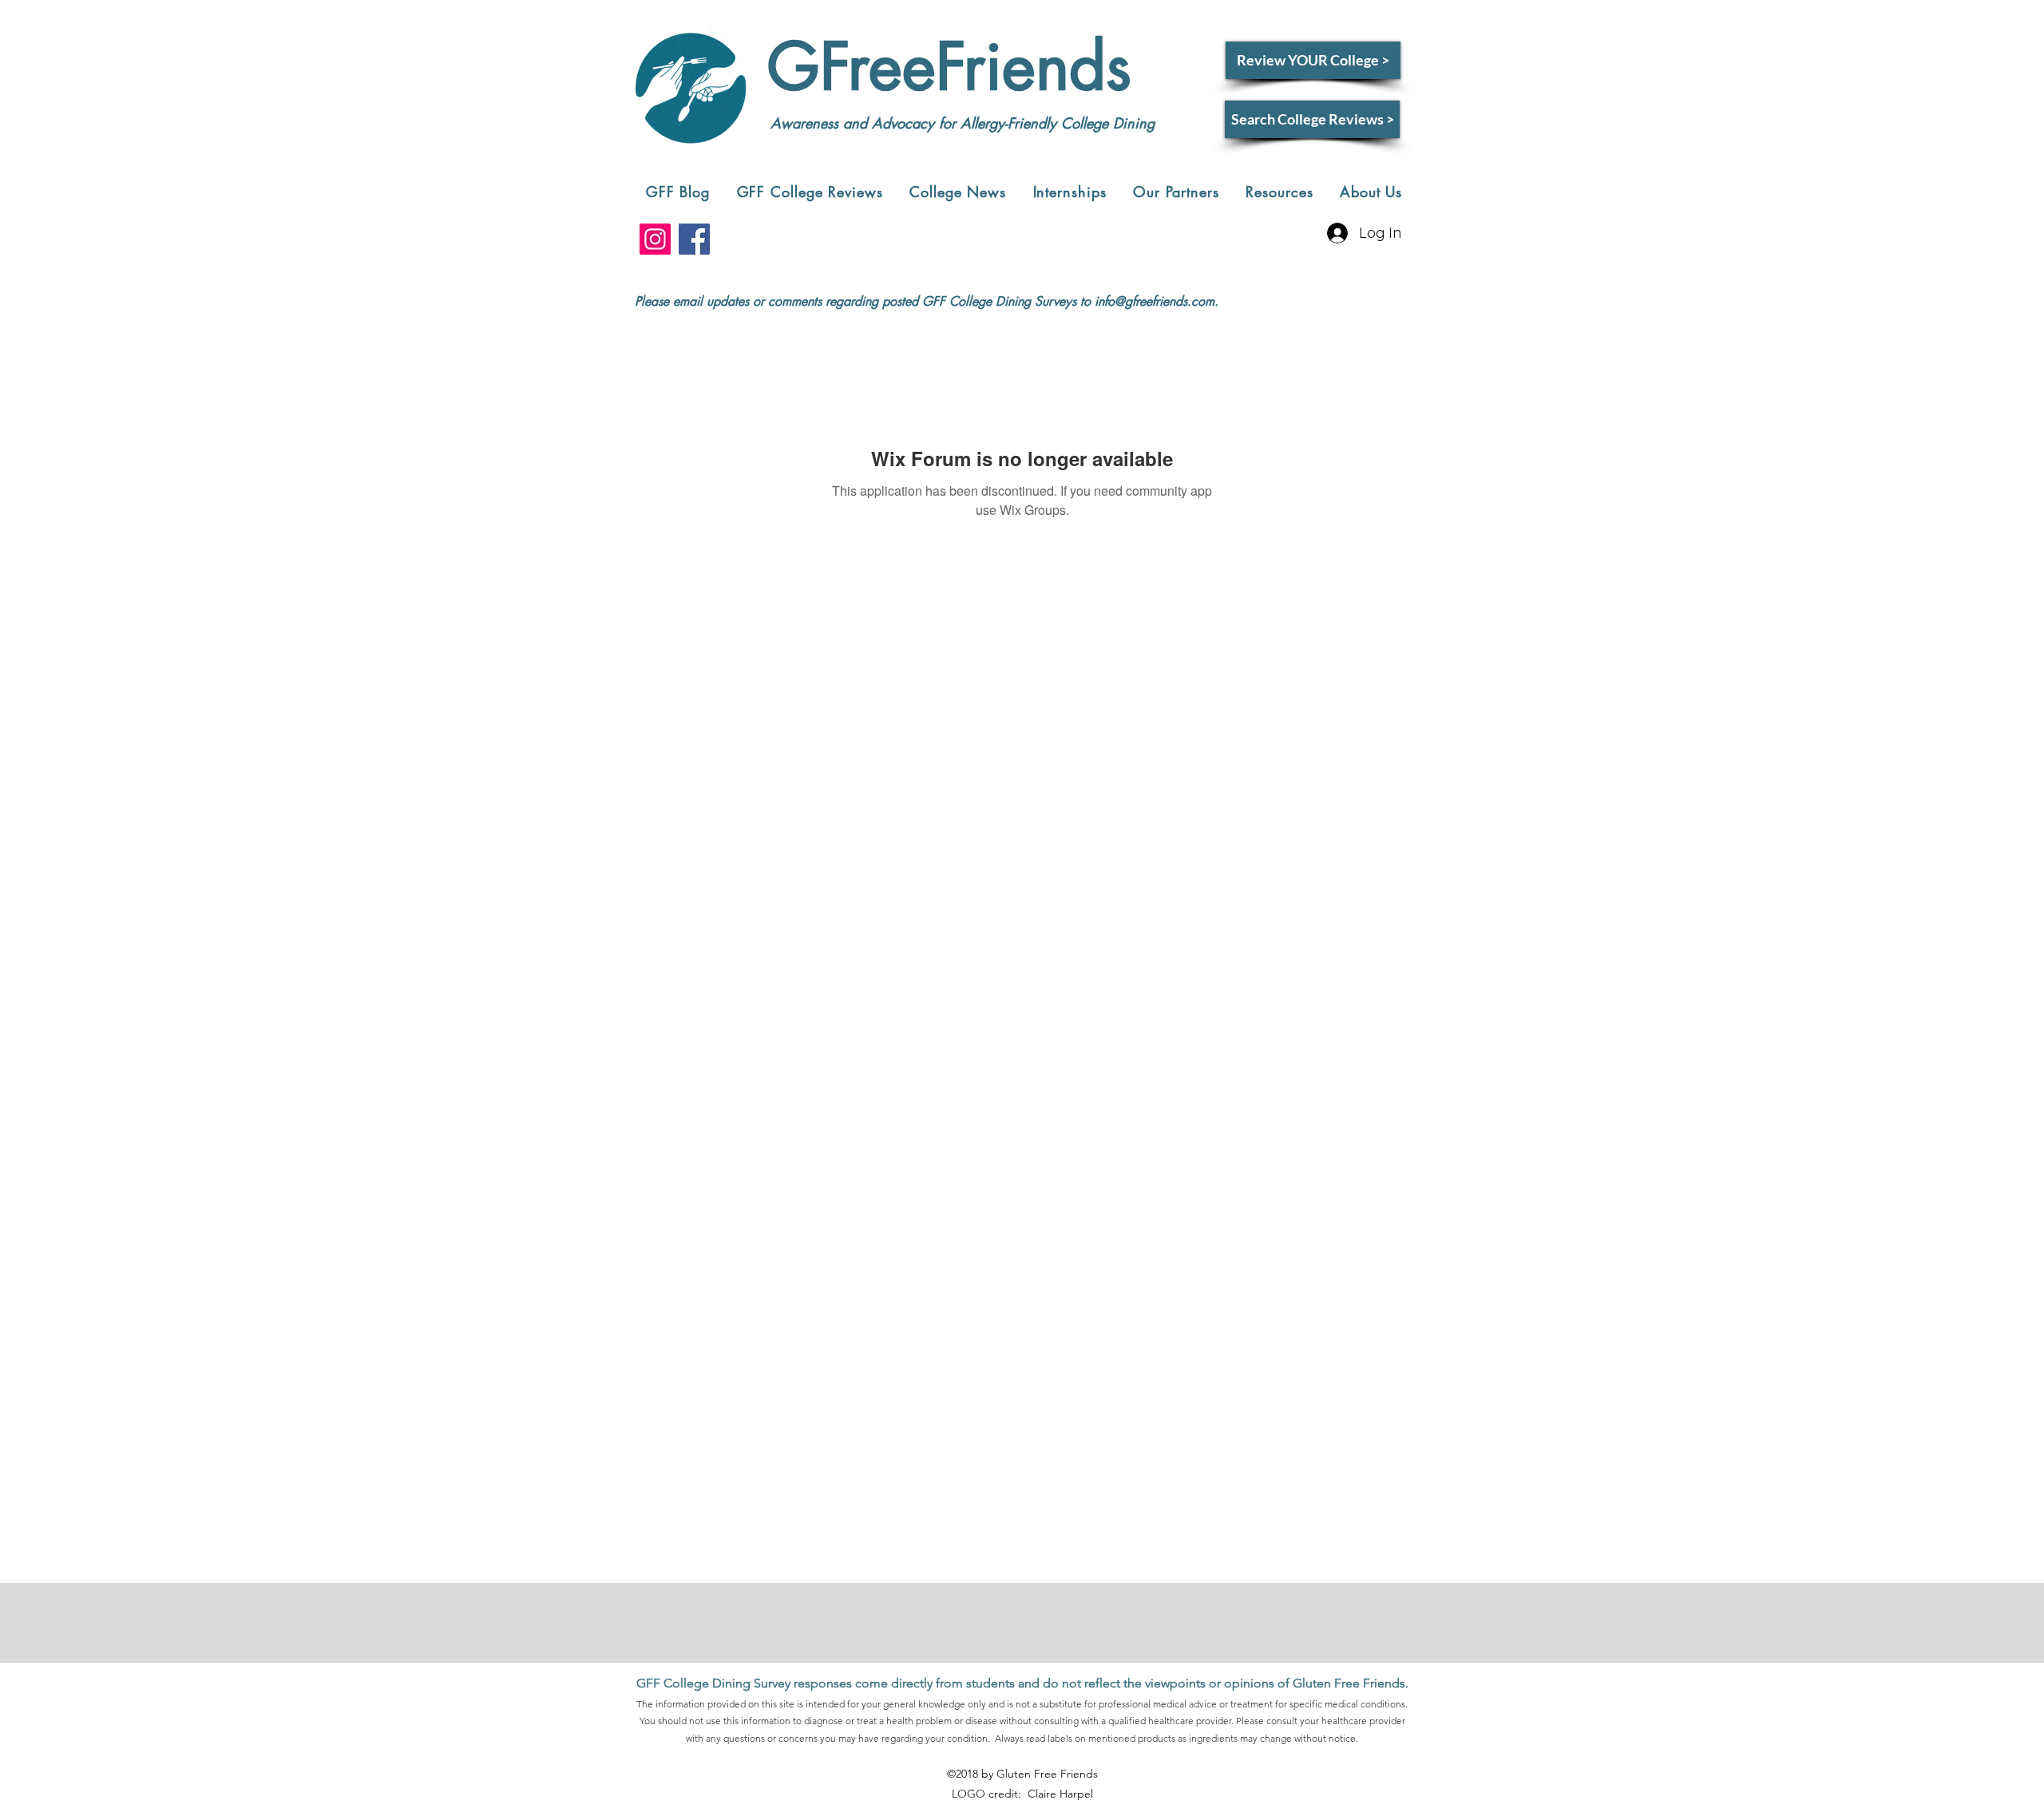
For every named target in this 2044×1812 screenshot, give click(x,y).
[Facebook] (694, 239)
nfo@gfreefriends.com (1156, 301)
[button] (810, 192)
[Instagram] (655, 239)
